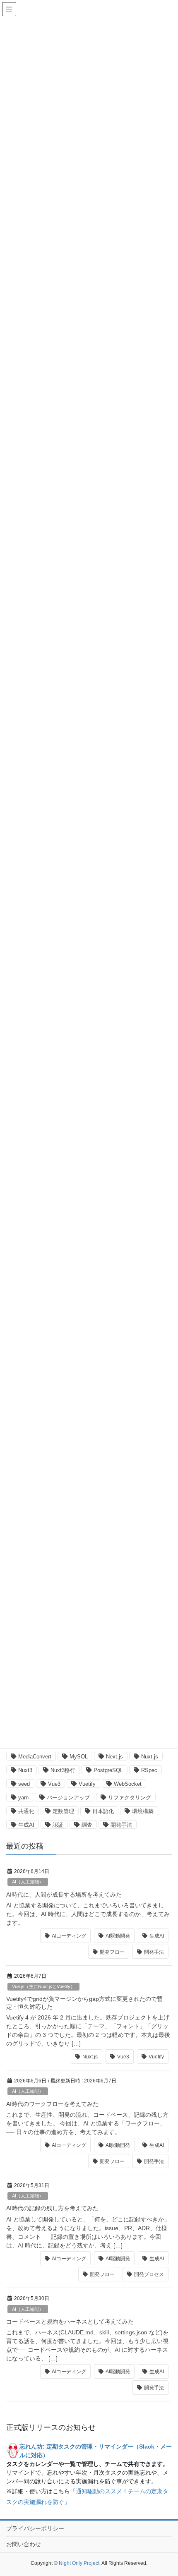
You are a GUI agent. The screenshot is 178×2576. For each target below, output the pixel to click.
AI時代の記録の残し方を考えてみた (52, 2208)
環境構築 (143, 1811)
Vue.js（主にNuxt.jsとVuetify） (43, 1986)
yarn (23, 1798)
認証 (58, 1825)
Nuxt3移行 (63, 1770)
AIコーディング (69, 1936)
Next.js (114, 1757)
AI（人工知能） (28, 1882)
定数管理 (63, 1811)
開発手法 (121, 1825)
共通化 (26, 1811)
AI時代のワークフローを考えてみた (52, 2104)
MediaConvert (35, 1757)
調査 (87, 1825)
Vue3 (54, 1784)
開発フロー (112, 1952)
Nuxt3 (25, 1770)
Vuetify (87, 1784)
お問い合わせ (24, 2544)
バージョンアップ (68, 1798)
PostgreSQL (108, 1770)
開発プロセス (149, 2274)
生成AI (26, 1825)
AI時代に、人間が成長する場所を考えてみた (64, 1895)
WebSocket (128, 1784)
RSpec (149, 1770)
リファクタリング (130, 1798)
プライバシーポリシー (35, 2528)
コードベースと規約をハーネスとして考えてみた (70, 2322)
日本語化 (103, 1811)
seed (24, 1784)
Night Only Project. (80, 2563)
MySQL (79, 1757)
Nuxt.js (150, 1757)
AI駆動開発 (118, 1936)
